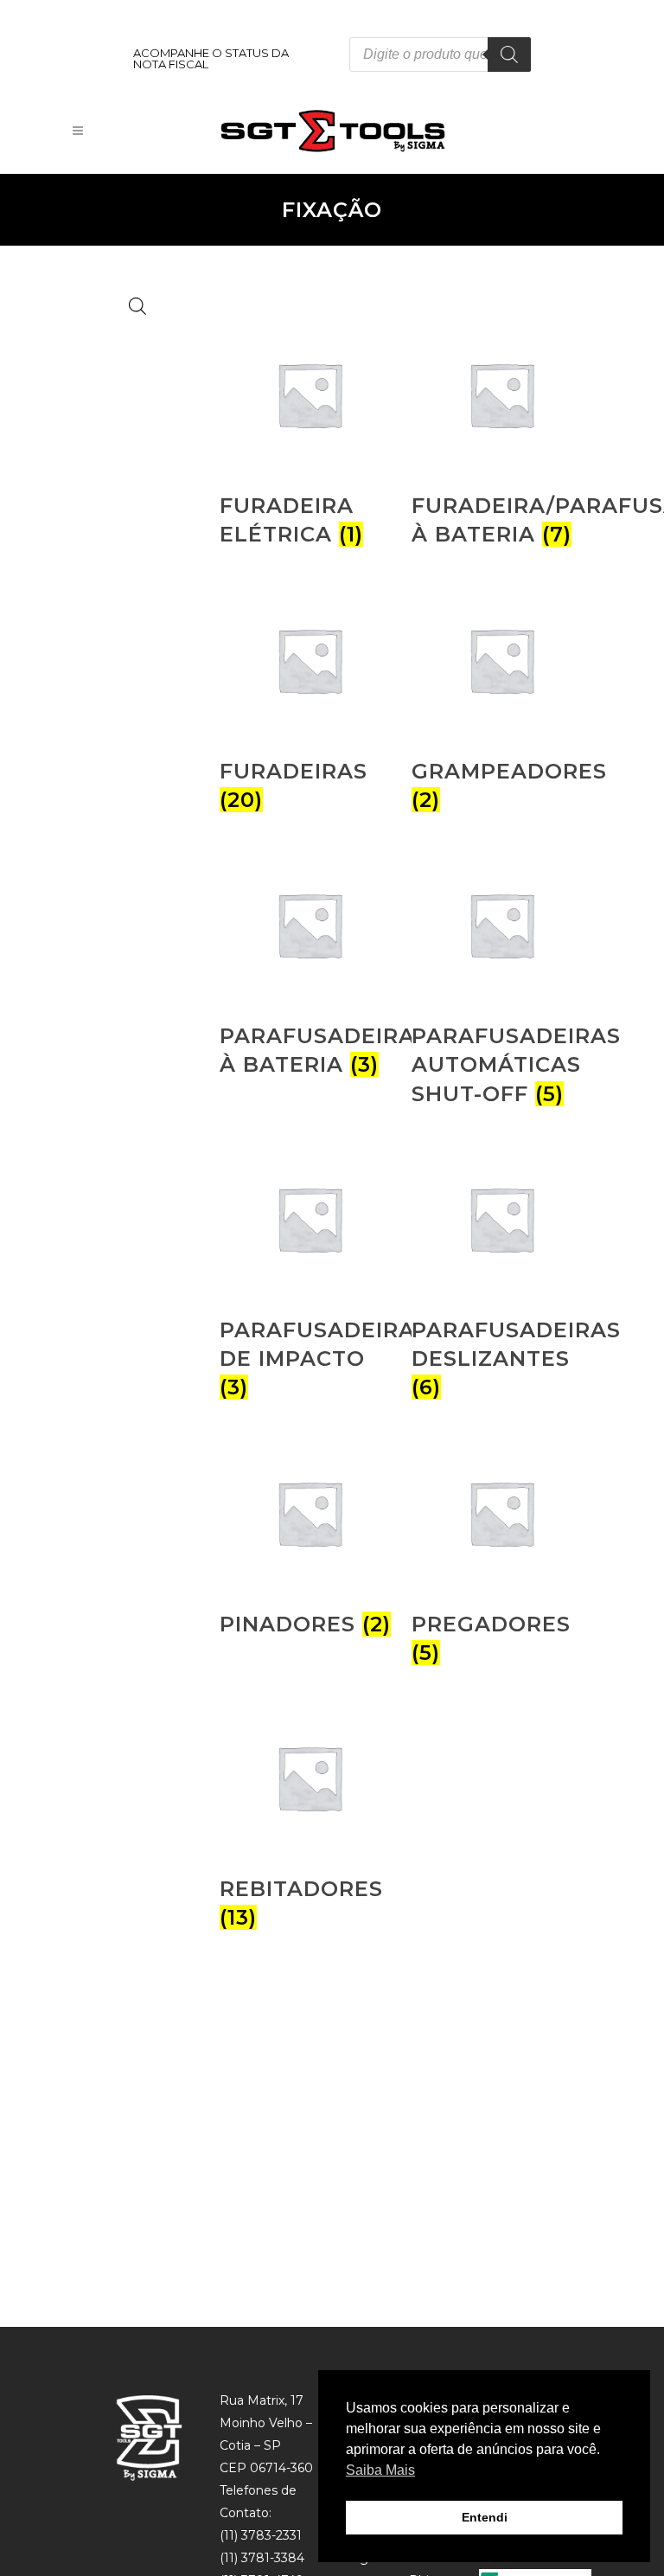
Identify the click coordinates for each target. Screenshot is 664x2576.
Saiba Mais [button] (380, 2470)
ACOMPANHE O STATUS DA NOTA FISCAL (211, 58)
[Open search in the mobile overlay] (440, 54)
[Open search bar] (137, 306)
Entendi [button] (485, 2517)
